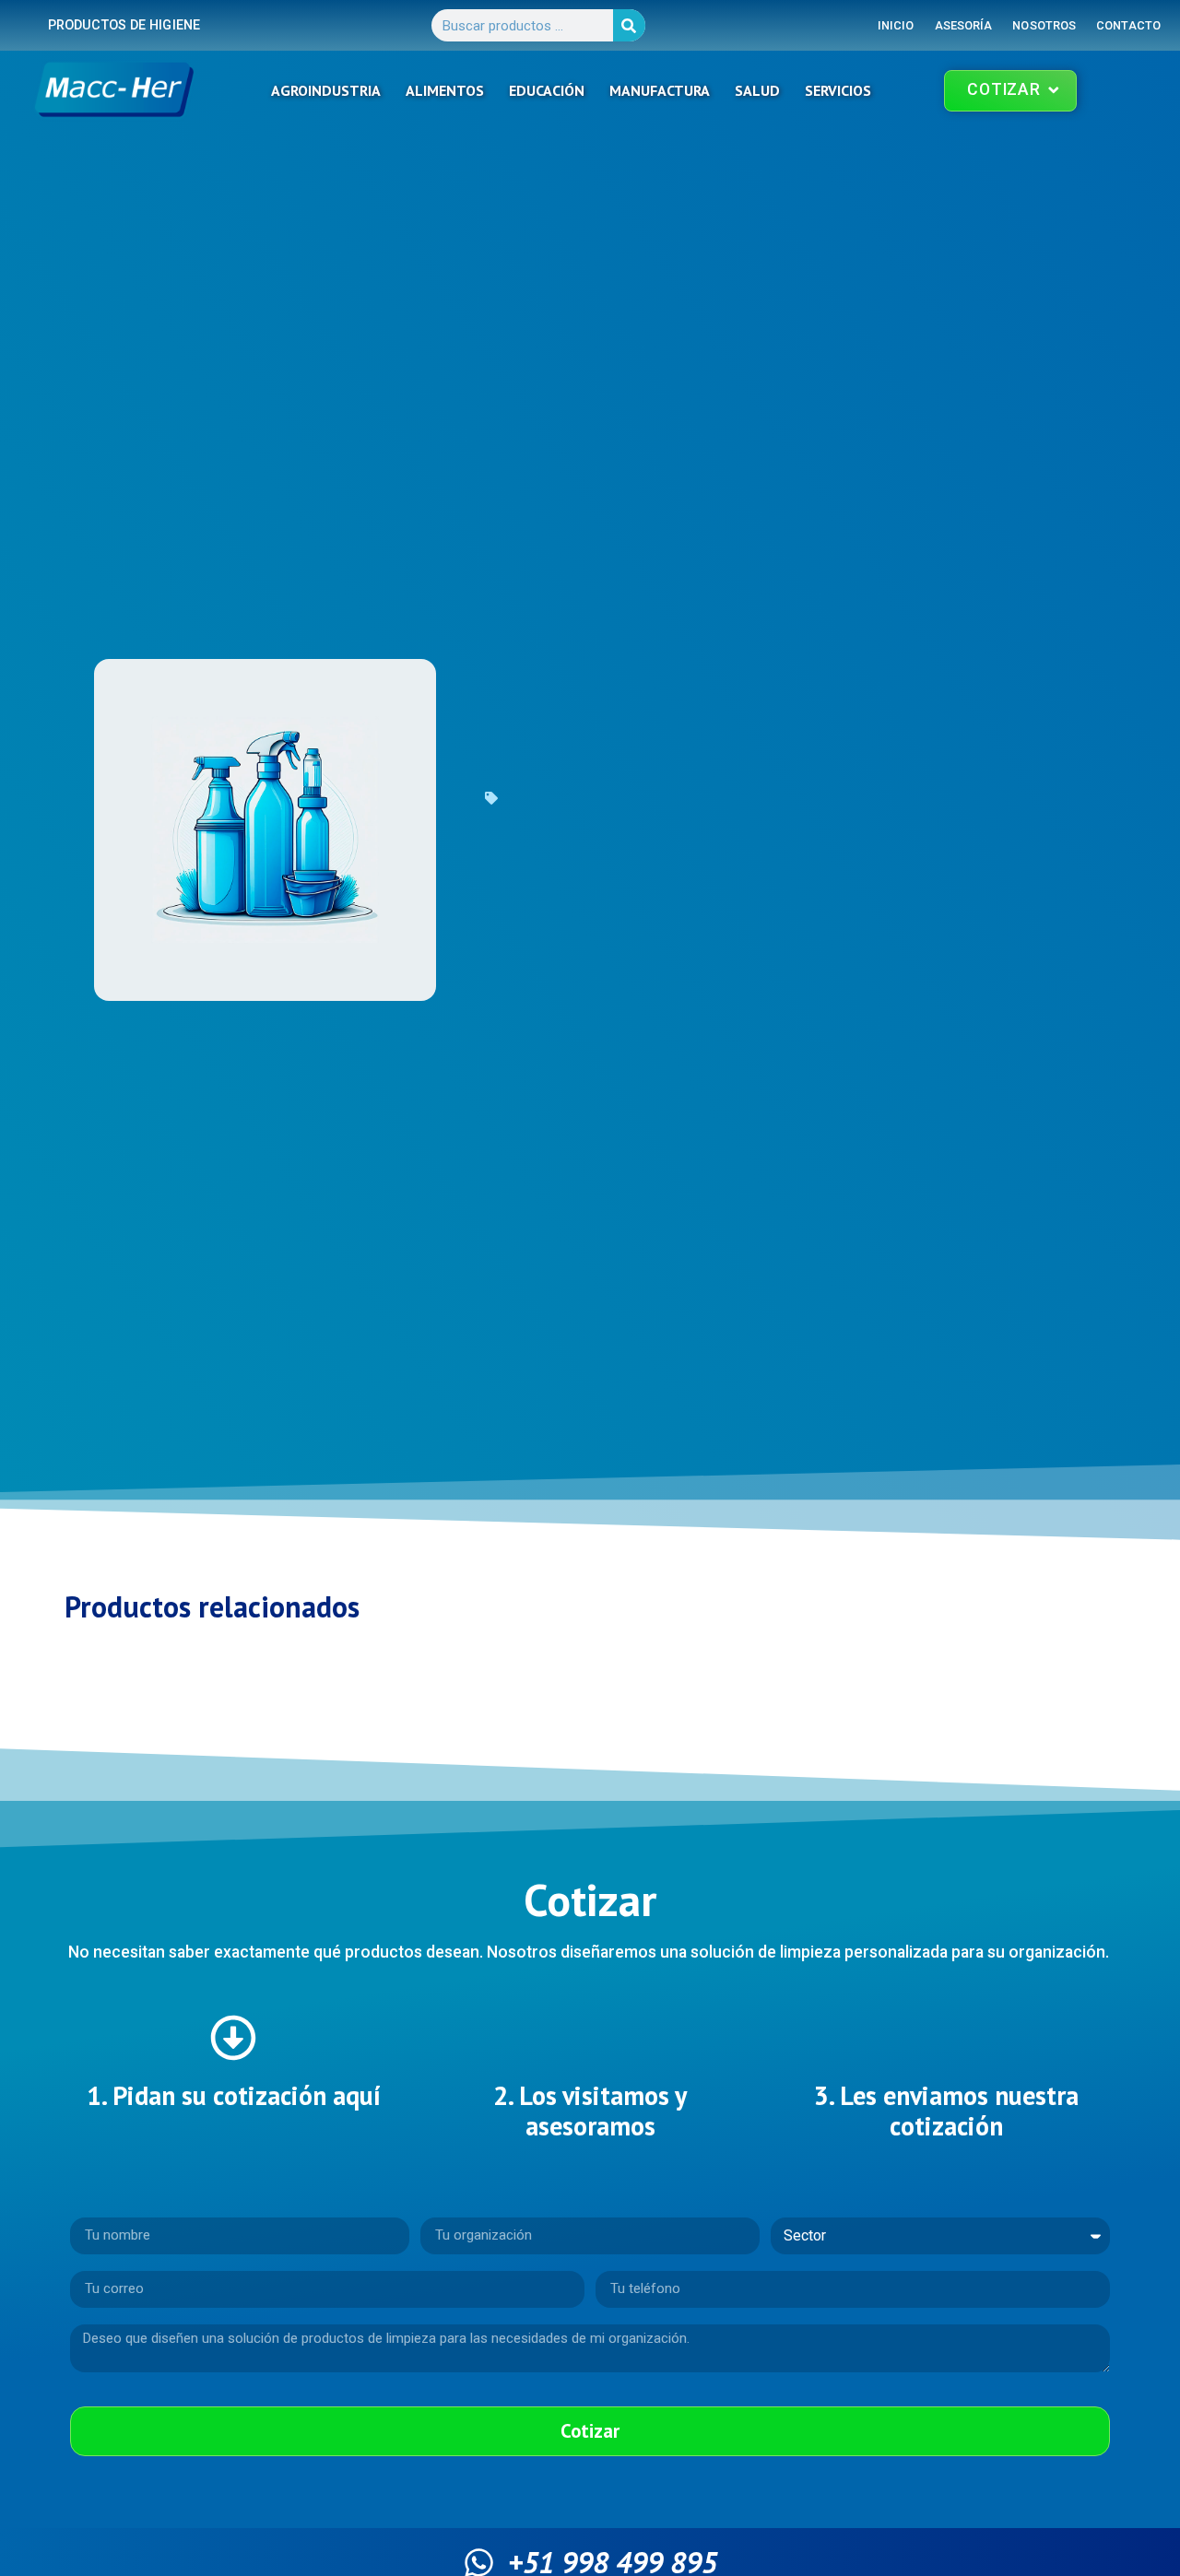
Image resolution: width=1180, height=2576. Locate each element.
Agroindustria (326, 90)
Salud (757, 90)
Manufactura (660, 90)
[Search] (629, 25)
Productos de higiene (124, 25)
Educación (547, 90)
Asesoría (964, 25)
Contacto (1128, 25)
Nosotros (1044, 25)
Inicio (896, 25)
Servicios (838, 90)
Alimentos (445, 90)
